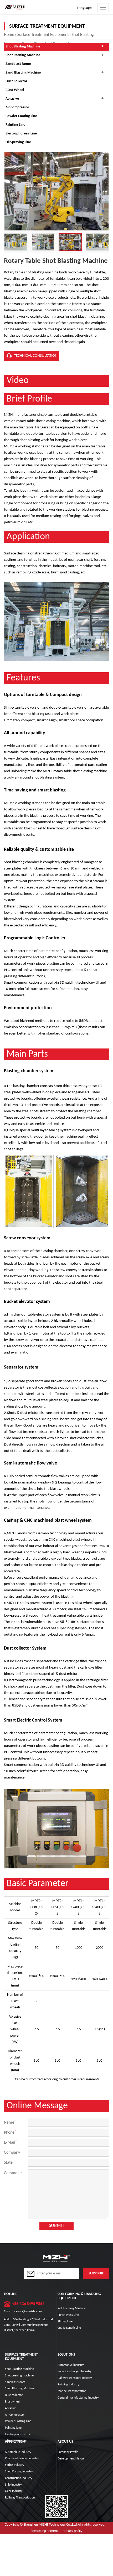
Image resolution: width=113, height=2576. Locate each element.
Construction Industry (19, 2478)
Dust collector (16, 81)
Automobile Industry (18, 2452)
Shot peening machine (23, 55)
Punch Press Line (68, 2315)
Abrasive (12, 99)
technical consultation (36, 356)
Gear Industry (14, 2491)
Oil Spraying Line (18, 142)
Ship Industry (13, 2485)
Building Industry (68, 2385)
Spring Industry (15, 2465)
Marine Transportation (72, 2391)
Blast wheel (15, 90)
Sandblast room (18, 64)
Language (84, 8)
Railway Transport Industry (75, 2378)
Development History (71, 2459)
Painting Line (15, 125)
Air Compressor (17, 107)
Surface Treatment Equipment (43, 35)
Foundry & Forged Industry (75, 2371)
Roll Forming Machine (72, 2308)
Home (9, 35)
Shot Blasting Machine (23, 47)
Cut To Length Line (69, 2328)
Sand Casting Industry (19, 2472)
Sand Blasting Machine (23, 73)
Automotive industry (71, 2365)
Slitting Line (65, 2322)
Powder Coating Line (21, 116)
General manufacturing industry (78, 2398)
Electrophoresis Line (21, 134)
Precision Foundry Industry (22, 2458)
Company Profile (68, 2452)
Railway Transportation (20, 2498)
